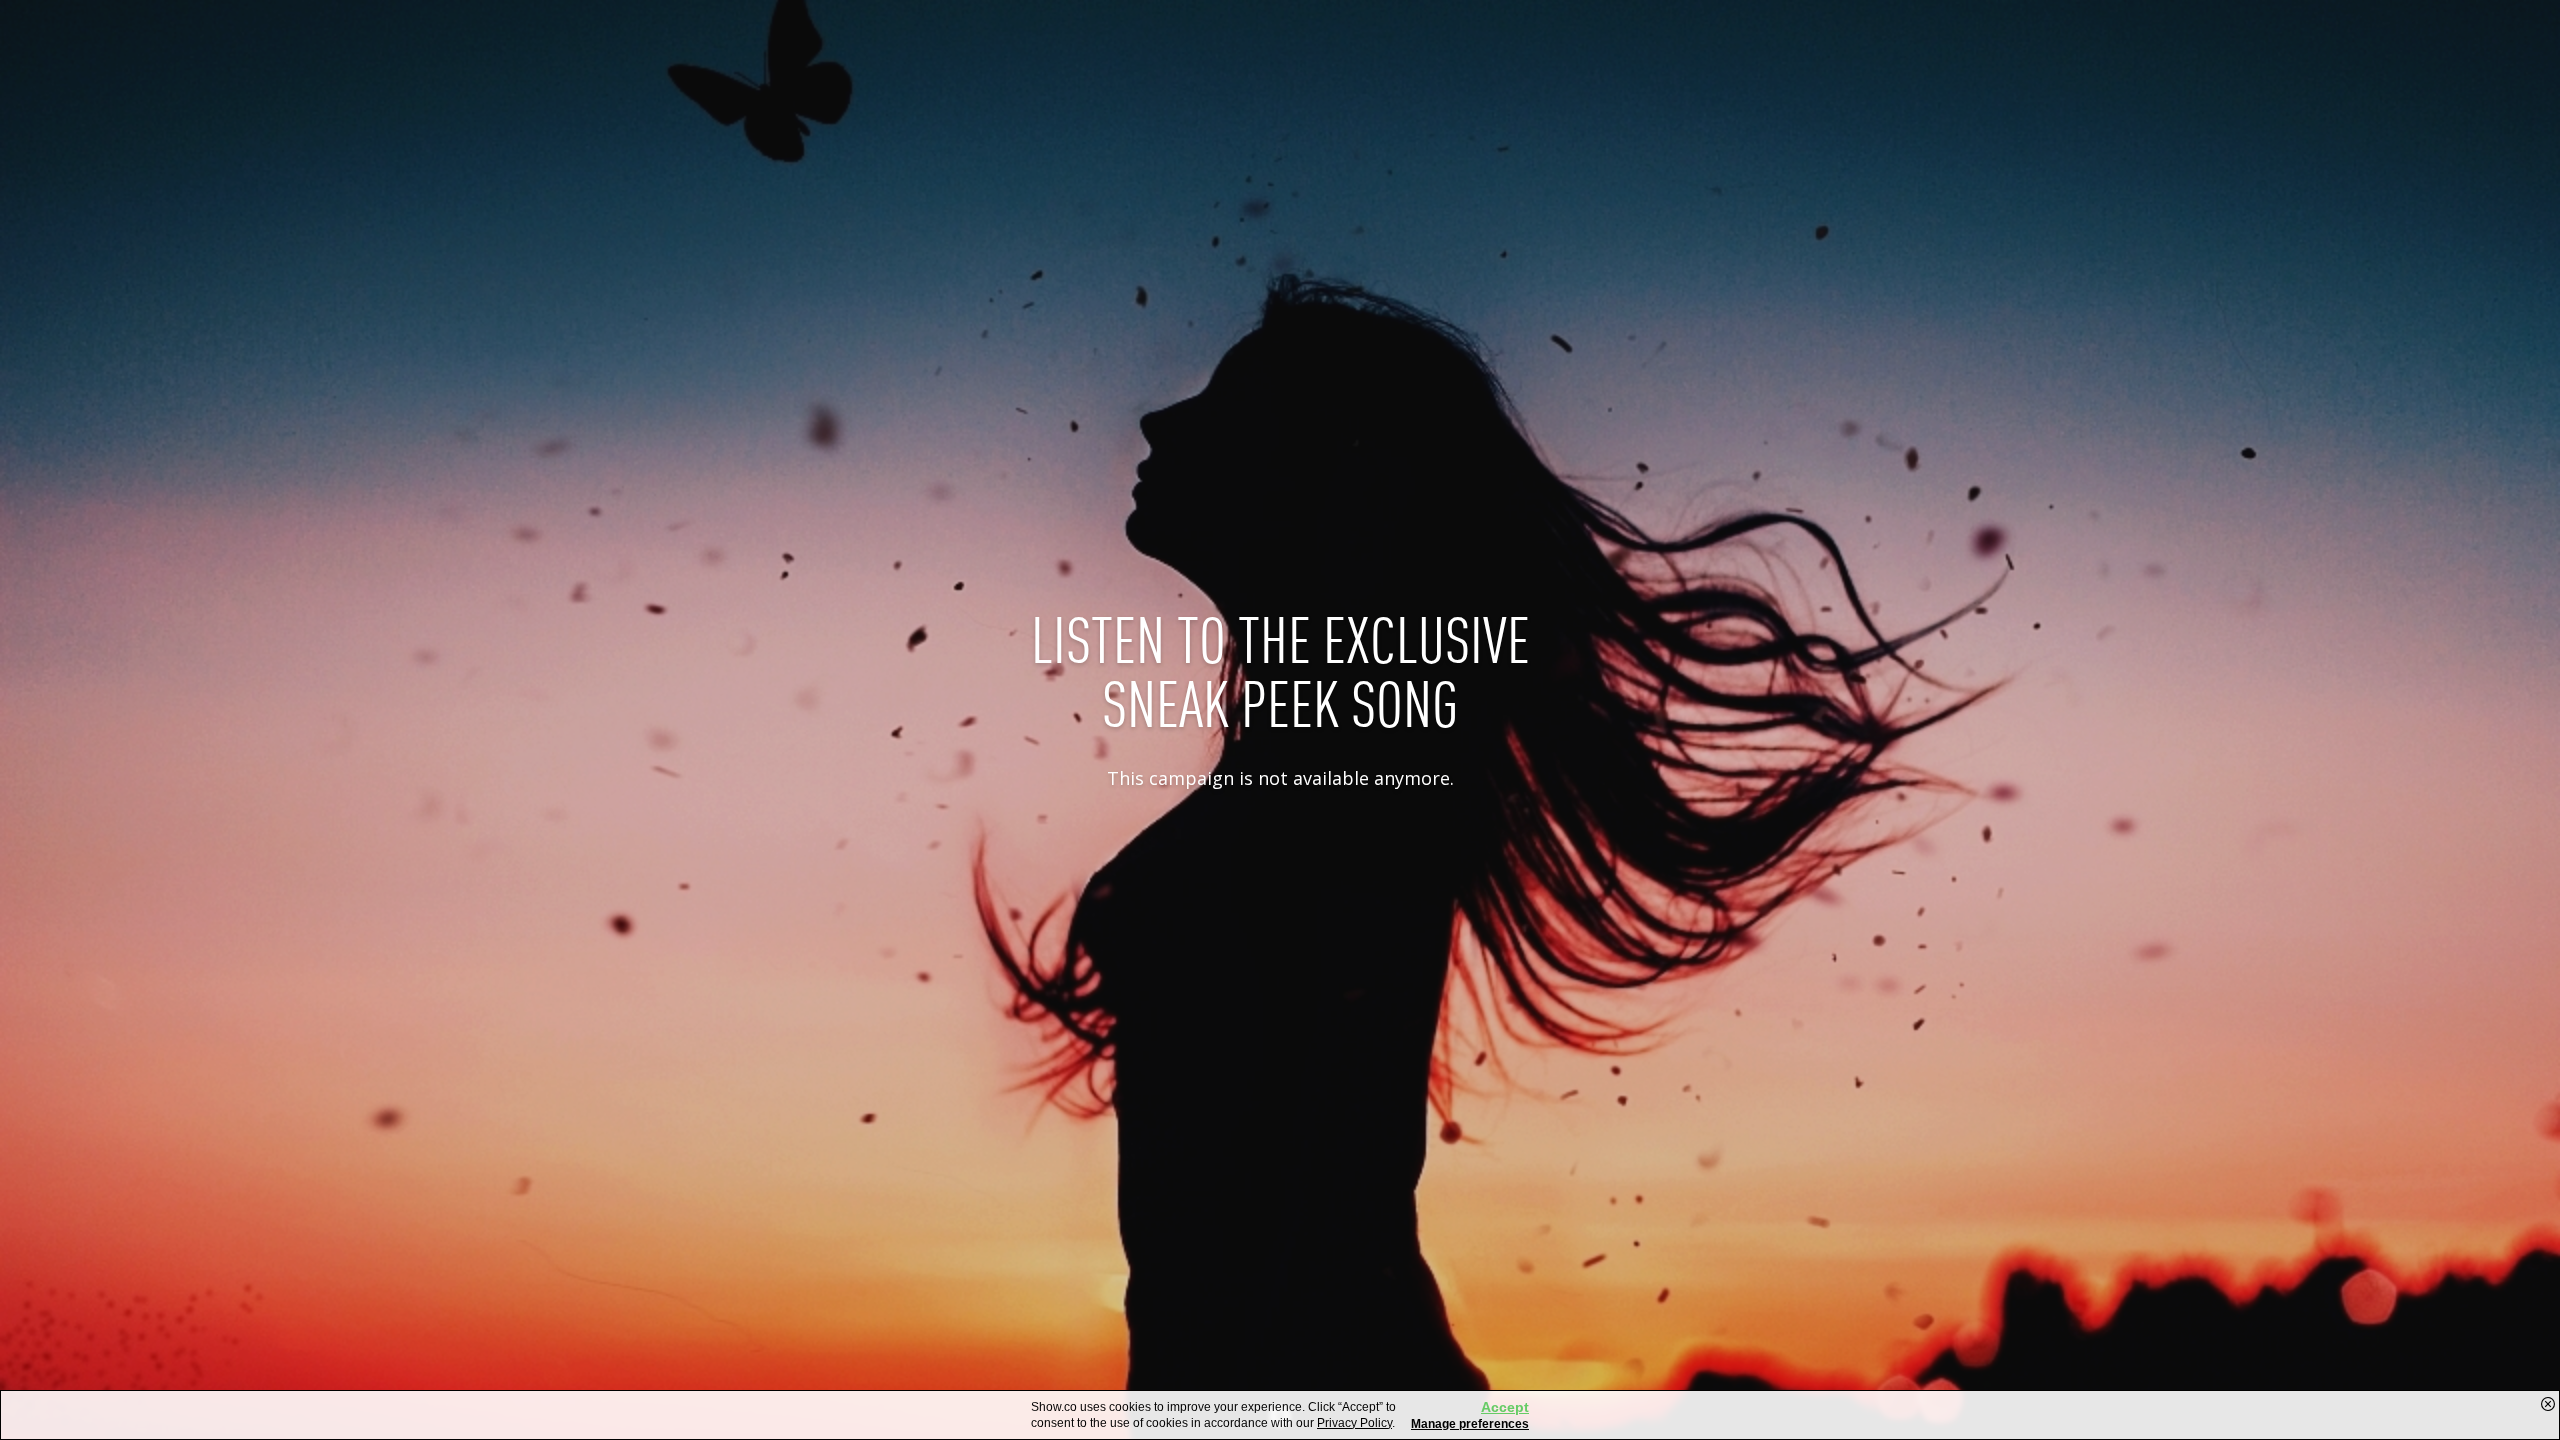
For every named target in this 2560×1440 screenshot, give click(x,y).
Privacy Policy (1354, 1423)
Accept (1505, 1407)
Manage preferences (1470, 1424)
